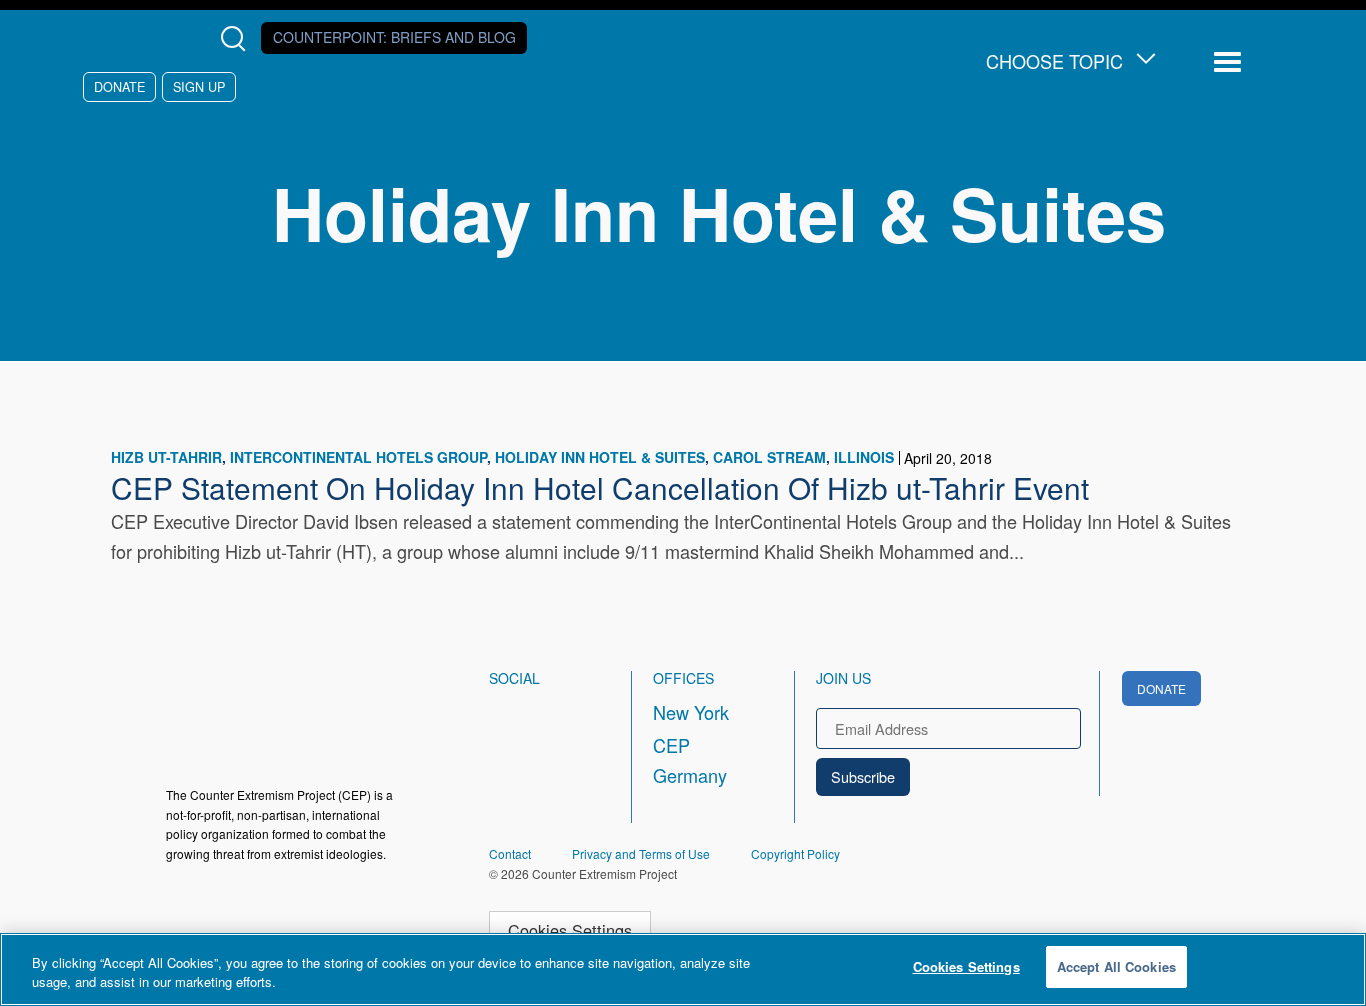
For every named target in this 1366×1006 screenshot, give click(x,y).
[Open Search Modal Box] (237, 38)
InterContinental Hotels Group (358, 457)
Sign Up (199, 86)
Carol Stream (769, 457)
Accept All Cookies (1116, 966)
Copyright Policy (795, 853)
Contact (510, 853)
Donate (119, 86)
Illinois (864, 457)
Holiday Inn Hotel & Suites (600, 457)
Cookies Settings (570, 930)
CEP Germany (690, 760)
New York (691, 712)
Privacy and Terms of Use (641, 853)
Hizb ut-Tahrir (166, 457)
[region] (683, 969)
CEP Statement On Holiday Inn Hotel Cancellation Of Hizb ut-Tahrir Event (600, 487)
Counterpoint (394, 37)
